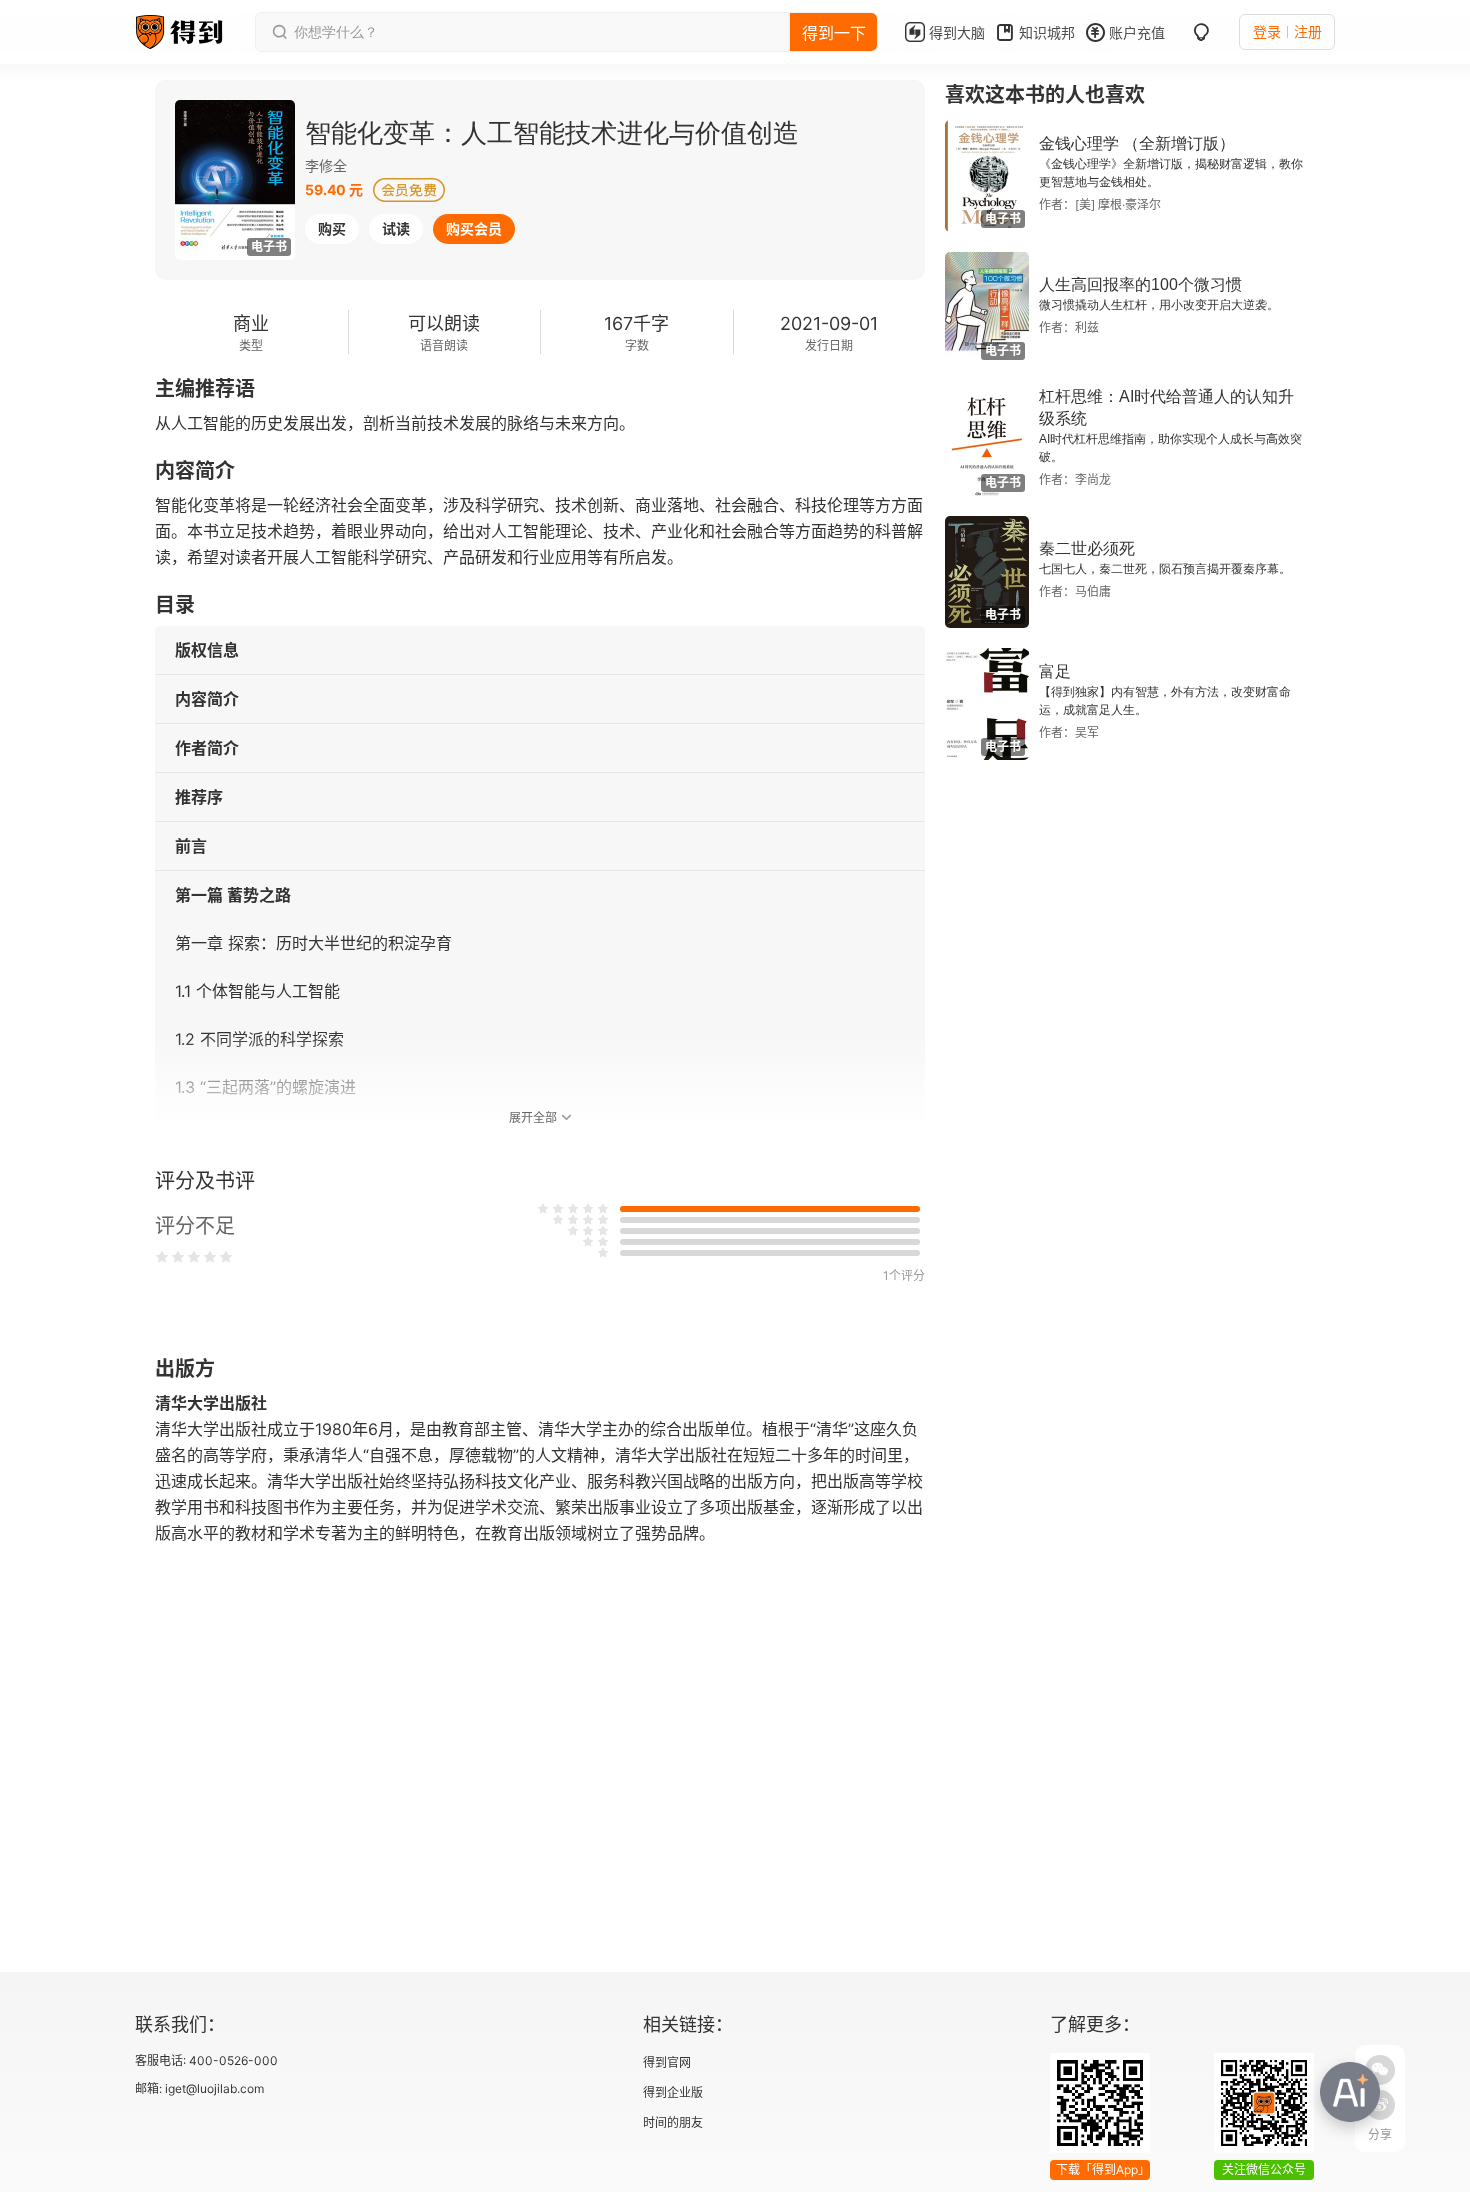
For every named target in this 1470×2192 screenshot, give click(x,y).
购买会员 (474, 228)
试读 (396, 228)
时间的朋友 (673, 2122)
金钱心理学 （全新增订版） (1137, 143)
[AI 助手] (1350, 2092)
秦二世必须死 (1087, 548)
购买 (332, 228)
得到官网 (667, 2062)
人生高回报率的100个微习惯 (1140, 284)
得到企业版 (673, 2092)
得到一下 (834, 33)
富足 (1055, 671)
